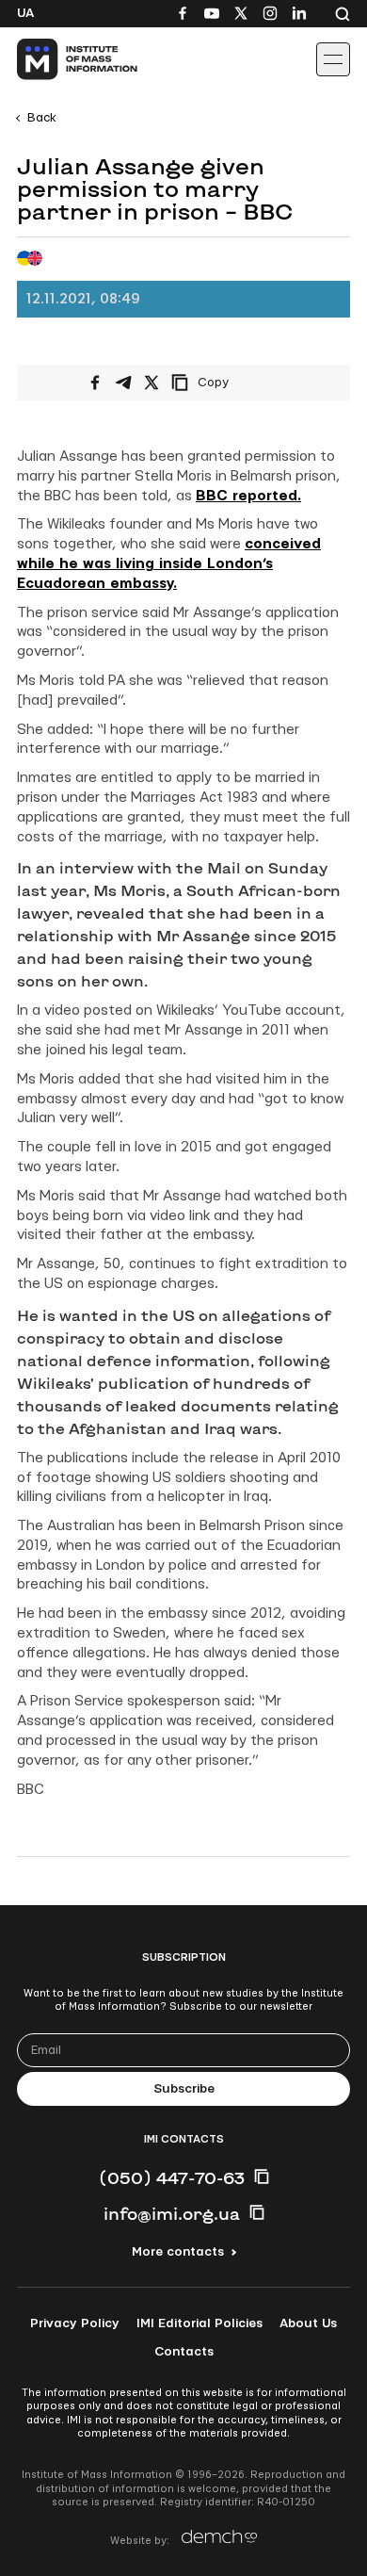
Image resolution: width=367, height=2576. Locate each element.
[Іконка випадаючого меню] (333, 59)
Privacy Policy (75, 2323)
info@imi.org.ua (172, 2213)
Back (42, 118)
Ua (25, 13)
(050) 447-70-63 (172, 2177)
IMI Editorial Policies (199, 2323)
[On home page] (57, 59)
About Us (308, 2323)
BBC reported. (248, 496)
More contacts (178, 2252)
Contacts (184, 2352)
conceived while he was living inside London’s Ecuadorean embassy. (169, 564)
